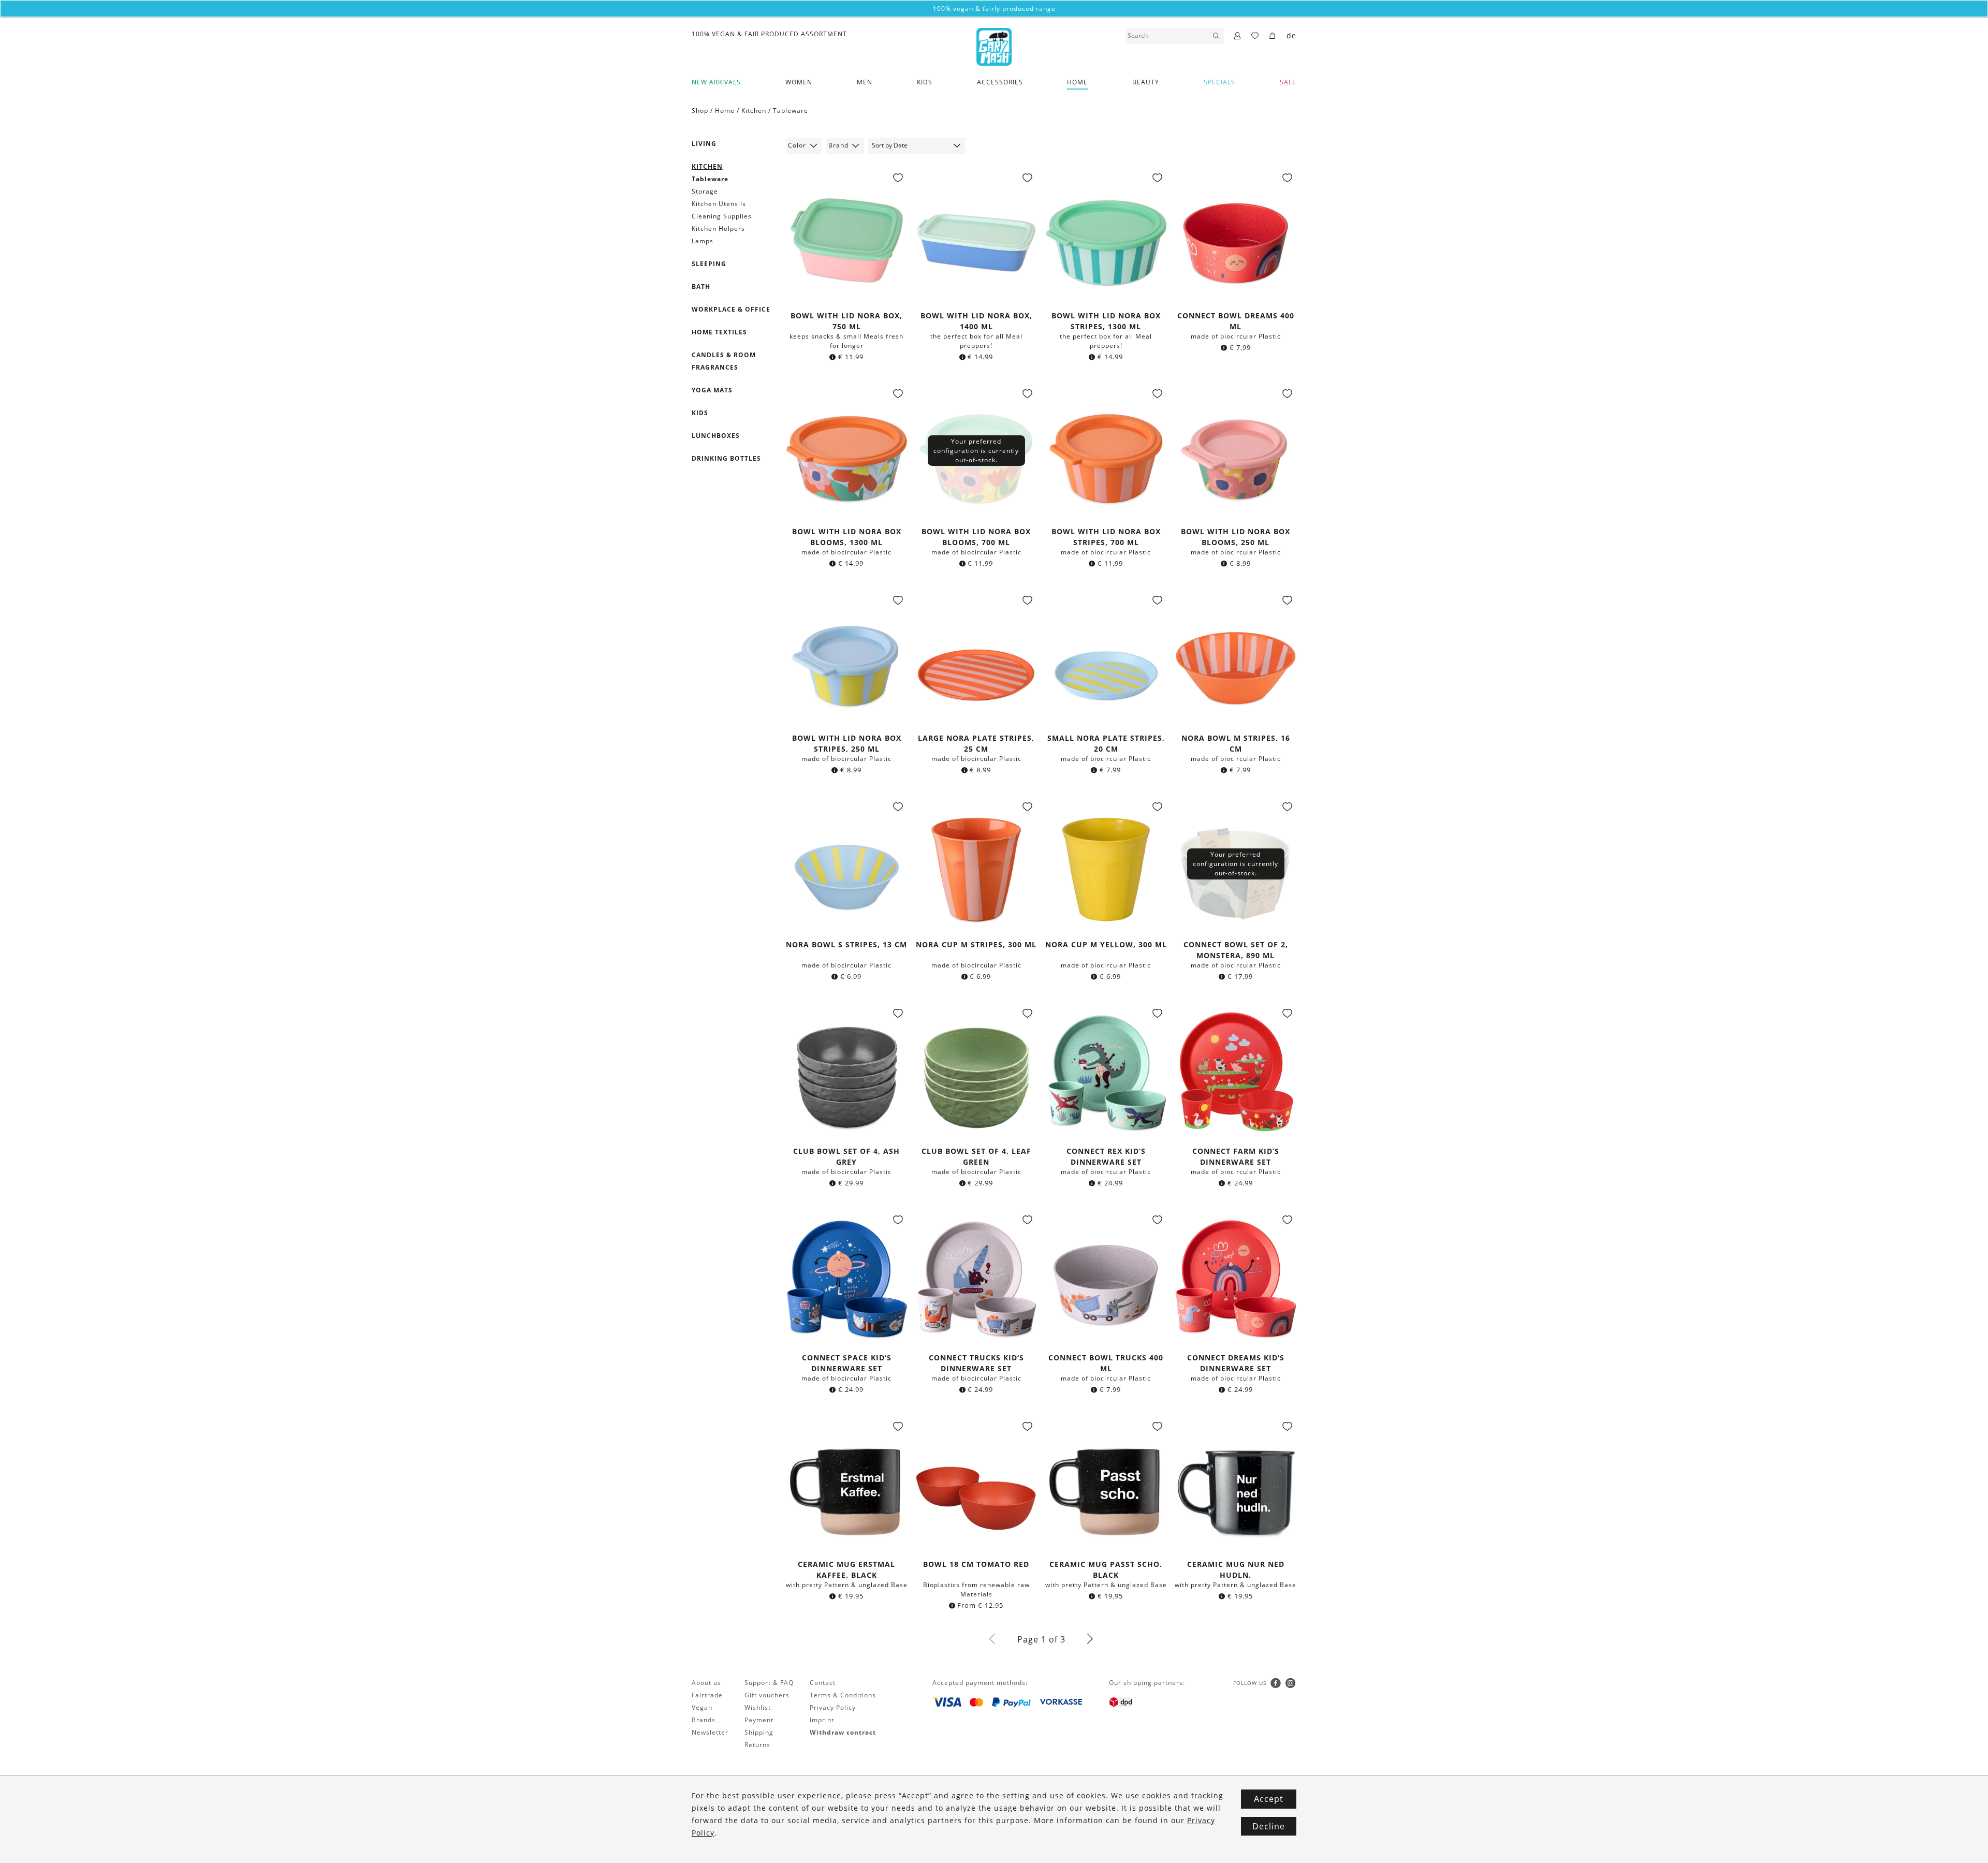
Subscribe (994, 1043)
